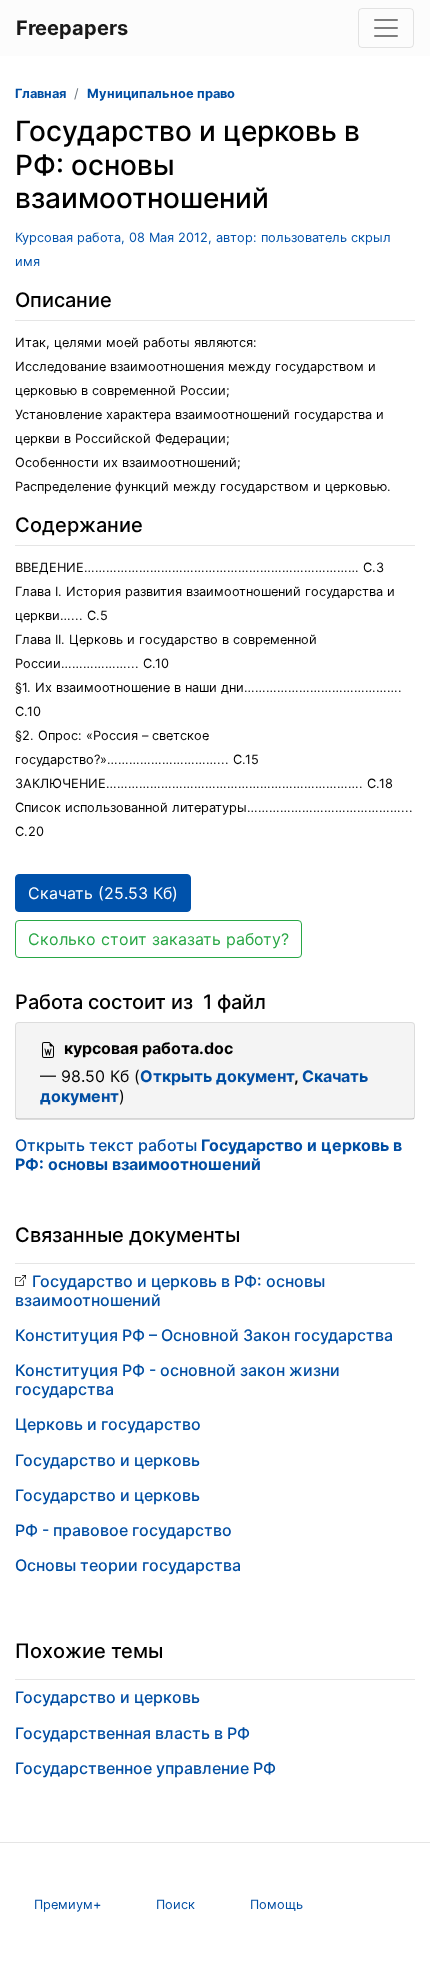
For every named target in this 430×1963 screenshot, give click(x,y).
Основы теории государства (128, 1565)
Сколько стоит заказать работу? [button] (158, 939)
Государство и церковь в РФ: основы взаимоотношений (170, 1290)
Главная (40, 93)
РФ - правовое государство (123, 1530)
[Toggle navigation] (386, 28)
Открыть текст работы (208, 1154)
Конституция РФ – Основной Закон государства (204, 1335)
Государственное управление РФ (145, 1768)
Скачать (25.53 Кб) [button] (103, 893)
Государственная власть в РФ (132, 1733)
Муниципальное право (161, 93)
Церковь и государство (108, 1424)
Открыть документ (217, 1076)
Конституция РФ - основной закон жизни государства (177, 1379)
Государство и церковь (107, 1460)
